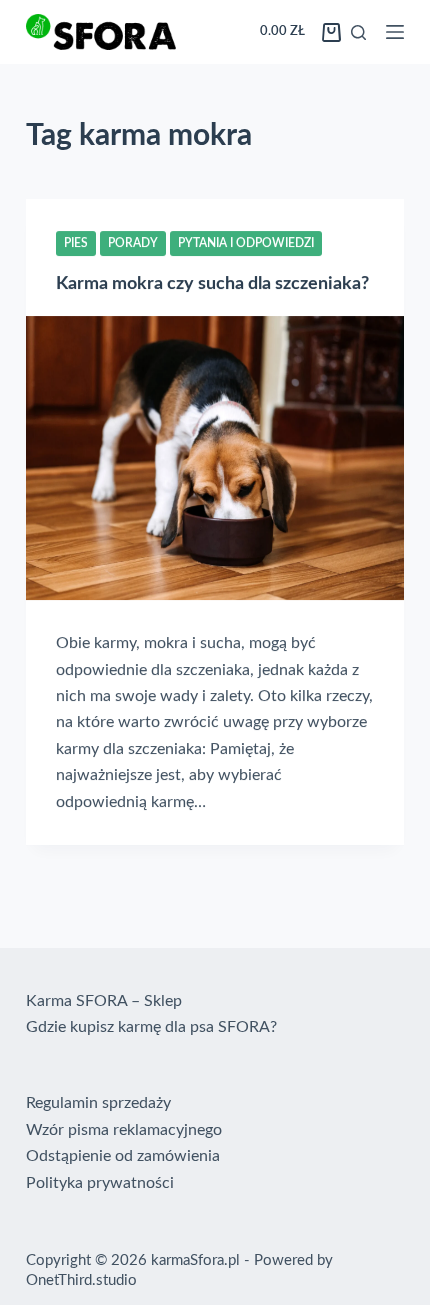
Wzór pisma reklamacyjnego (124, 1130)
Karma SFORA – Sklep (104, 1001)
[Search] (358, 32)
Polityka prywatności (100, 1183)
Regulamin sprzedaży (98, 1103)
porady (133, 243)
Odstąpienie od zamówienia (123, 1156)
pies (76, 243)
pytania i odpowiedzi (246, 243)
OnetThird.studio (81, 1280)
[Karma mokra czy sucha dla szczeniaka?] (215, 458)
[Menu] (395, 32)
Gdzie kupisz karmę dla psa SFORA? (151, 1027)
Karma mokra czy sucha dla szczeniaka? (212, 284)
